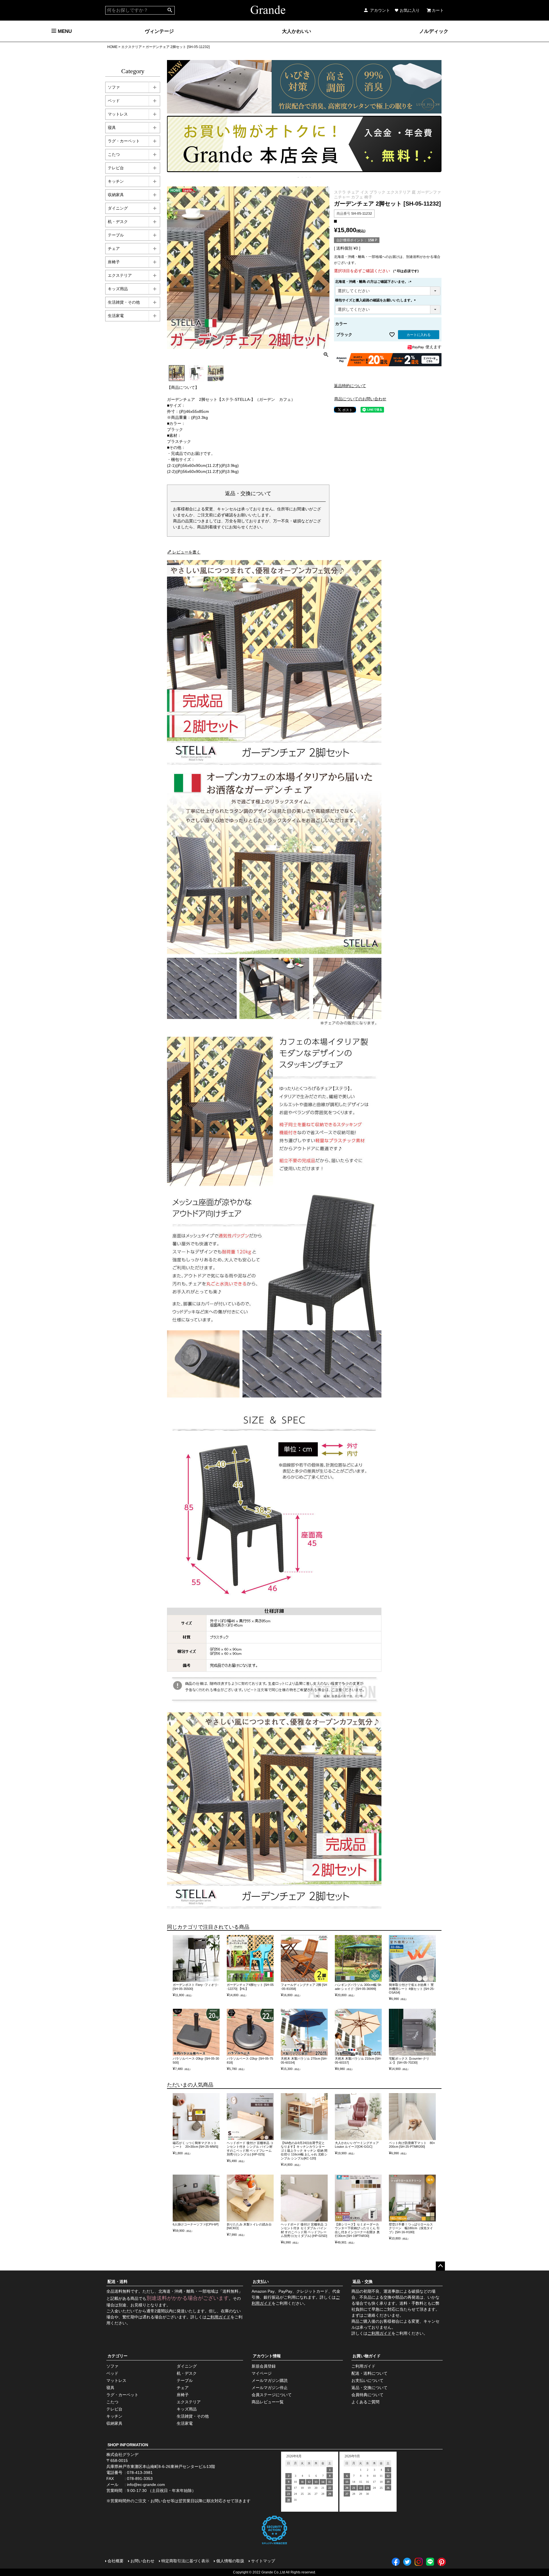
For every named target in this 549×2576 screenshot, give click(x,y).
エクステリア (132, 47)
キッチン (116, 181)
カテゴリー (118, 2356)
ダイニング (118, 208)
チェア (114, 248)
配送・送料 (118, 2282)
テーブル (116, 235)
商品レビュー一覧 (268, 2402)
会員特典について (367, 2395)
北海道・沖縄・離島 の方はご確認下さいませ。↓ (374, 282)
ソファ (114, 87)
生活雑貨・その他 (124, 302)
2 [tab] (303, 177)
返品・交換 (363, 2282)
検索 (170, 10)
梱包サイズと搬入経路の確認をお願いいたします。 (376, 300)
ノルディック (434, 31)
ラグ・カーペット (124, 141)
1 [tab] (299, 177)
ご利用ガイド (218, 2317)
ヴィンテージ (159, 31)
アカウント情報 (267, 2356)
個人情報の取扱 (230, 2561)
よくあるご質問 (365, 2402)
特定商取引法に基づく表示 (185, 2561)
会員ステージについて (272, 2395)
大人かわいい (297, 31)
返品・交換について (369, 2388)
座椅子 (114, 262)
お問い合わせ (142, 2561)
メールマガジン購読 (270, 2380)
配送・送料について (369, 2373)
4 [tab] (311, 177)
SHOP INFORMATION (128, 2445)
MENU (64, 31)
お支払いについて (367, 2380)
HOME (112, 47)
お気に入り (410, 10)
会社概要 (116, 2561)
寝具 (112, 128)
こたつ (114, 154)
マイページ (262, 2373)
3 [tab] (307, 177)
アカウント (380, 10)
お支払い (261, 2282)
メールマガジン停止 (270, 2388)
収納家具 (116, 195)
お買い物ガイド (367, 2356)
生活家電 (116, 316)
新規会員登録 (264, 2366)
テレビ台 (116, 168)
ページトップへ (440, 2266)
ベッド (114, 101)
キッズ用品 (118, 289)
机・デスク (118, 222)
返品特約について (350, 386)
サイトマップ (263, 2561)
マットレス (118, 114)
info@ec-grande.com (146, 2485)
